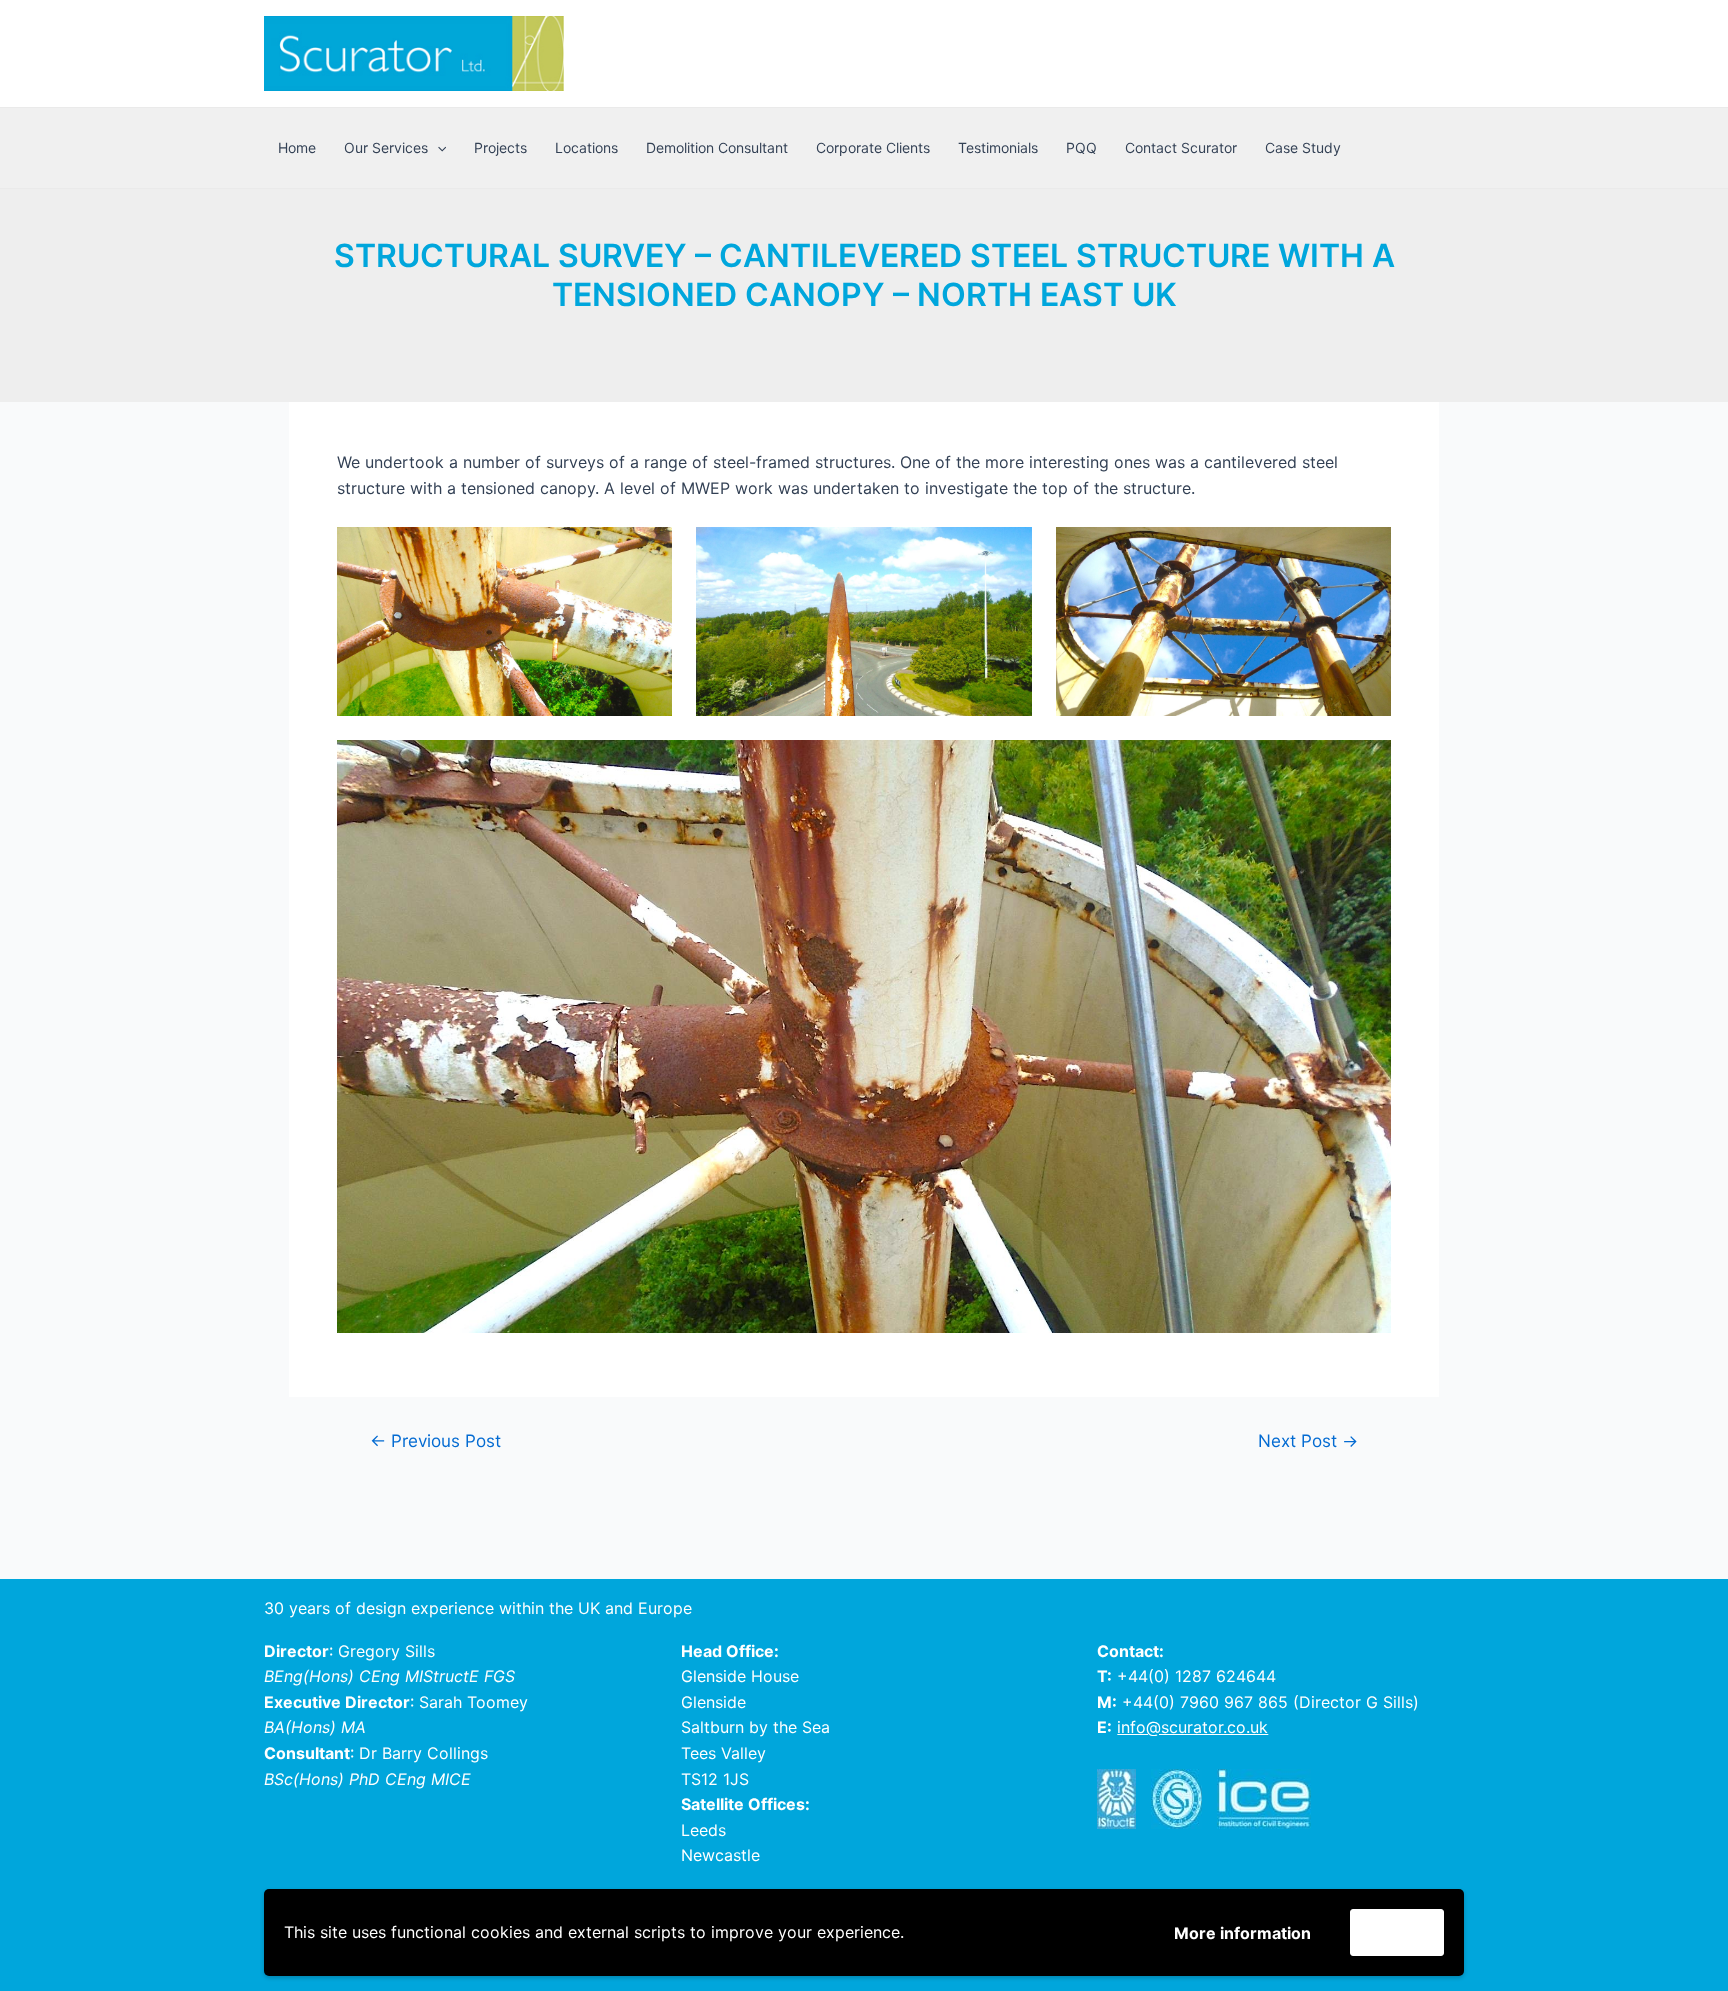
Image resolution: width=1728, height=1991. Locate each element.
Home (297, 147)
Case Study (1303, 147)
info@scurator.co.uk (1192, 1727)
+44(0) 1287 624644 (1196, 1676)
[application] (437, 148)
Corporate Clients (873, 147)
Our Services (386, 147)
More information (1242, 1933)
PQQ (1081, 147)
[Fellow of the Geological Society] (1184, 1799)
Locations (586, 147)
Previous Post (435, 1440)
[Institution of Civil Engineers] (1271, 1799)
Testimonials (998, 147)
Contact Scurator (1181, 147)
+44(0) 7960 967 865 (1205, 1702)
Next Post (1308, 1440)
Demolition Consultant (717, 147)
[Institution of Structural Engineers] (1124, 1799)
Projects (500, 147)
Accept (1397, 1932)
